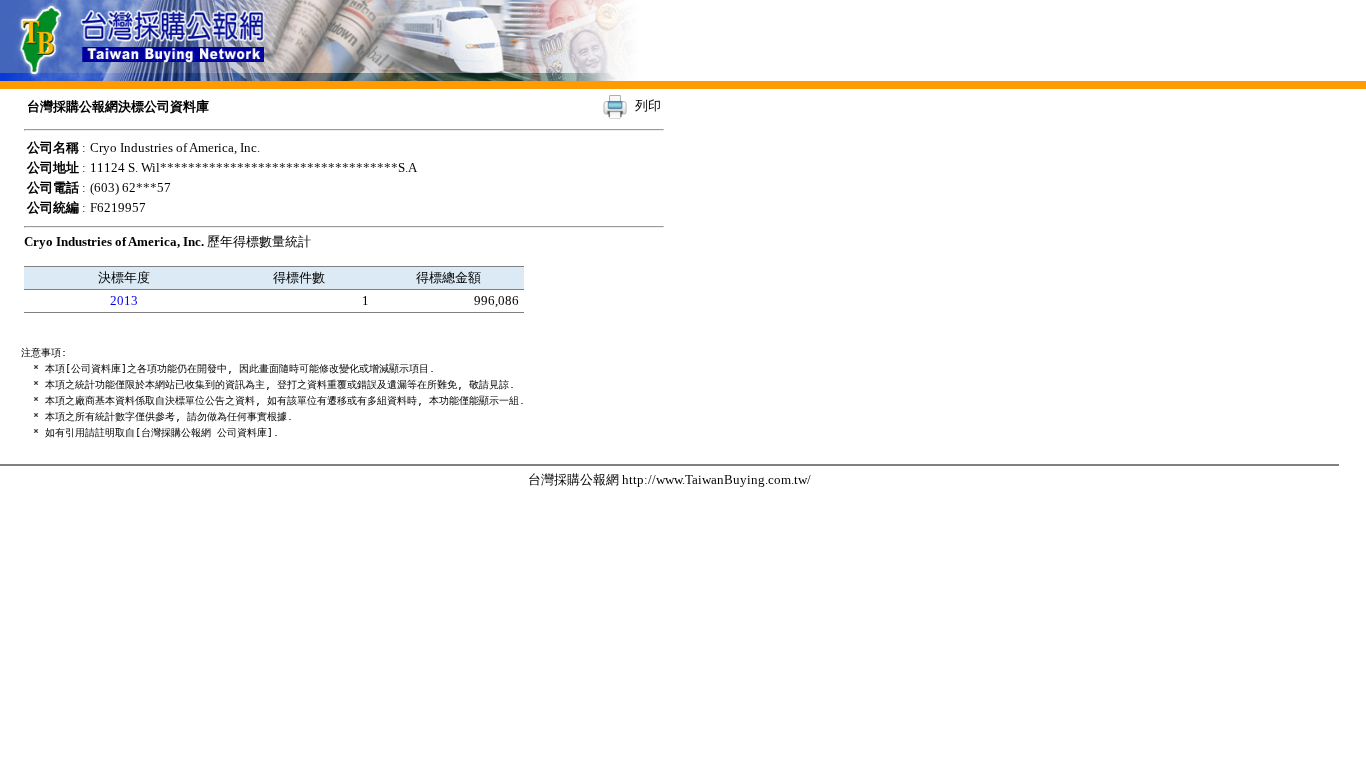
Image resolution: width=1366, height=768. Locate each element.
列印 (648, 105)
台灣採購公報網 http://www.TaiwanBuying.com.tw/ (669, 479)
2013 (124, 300)
